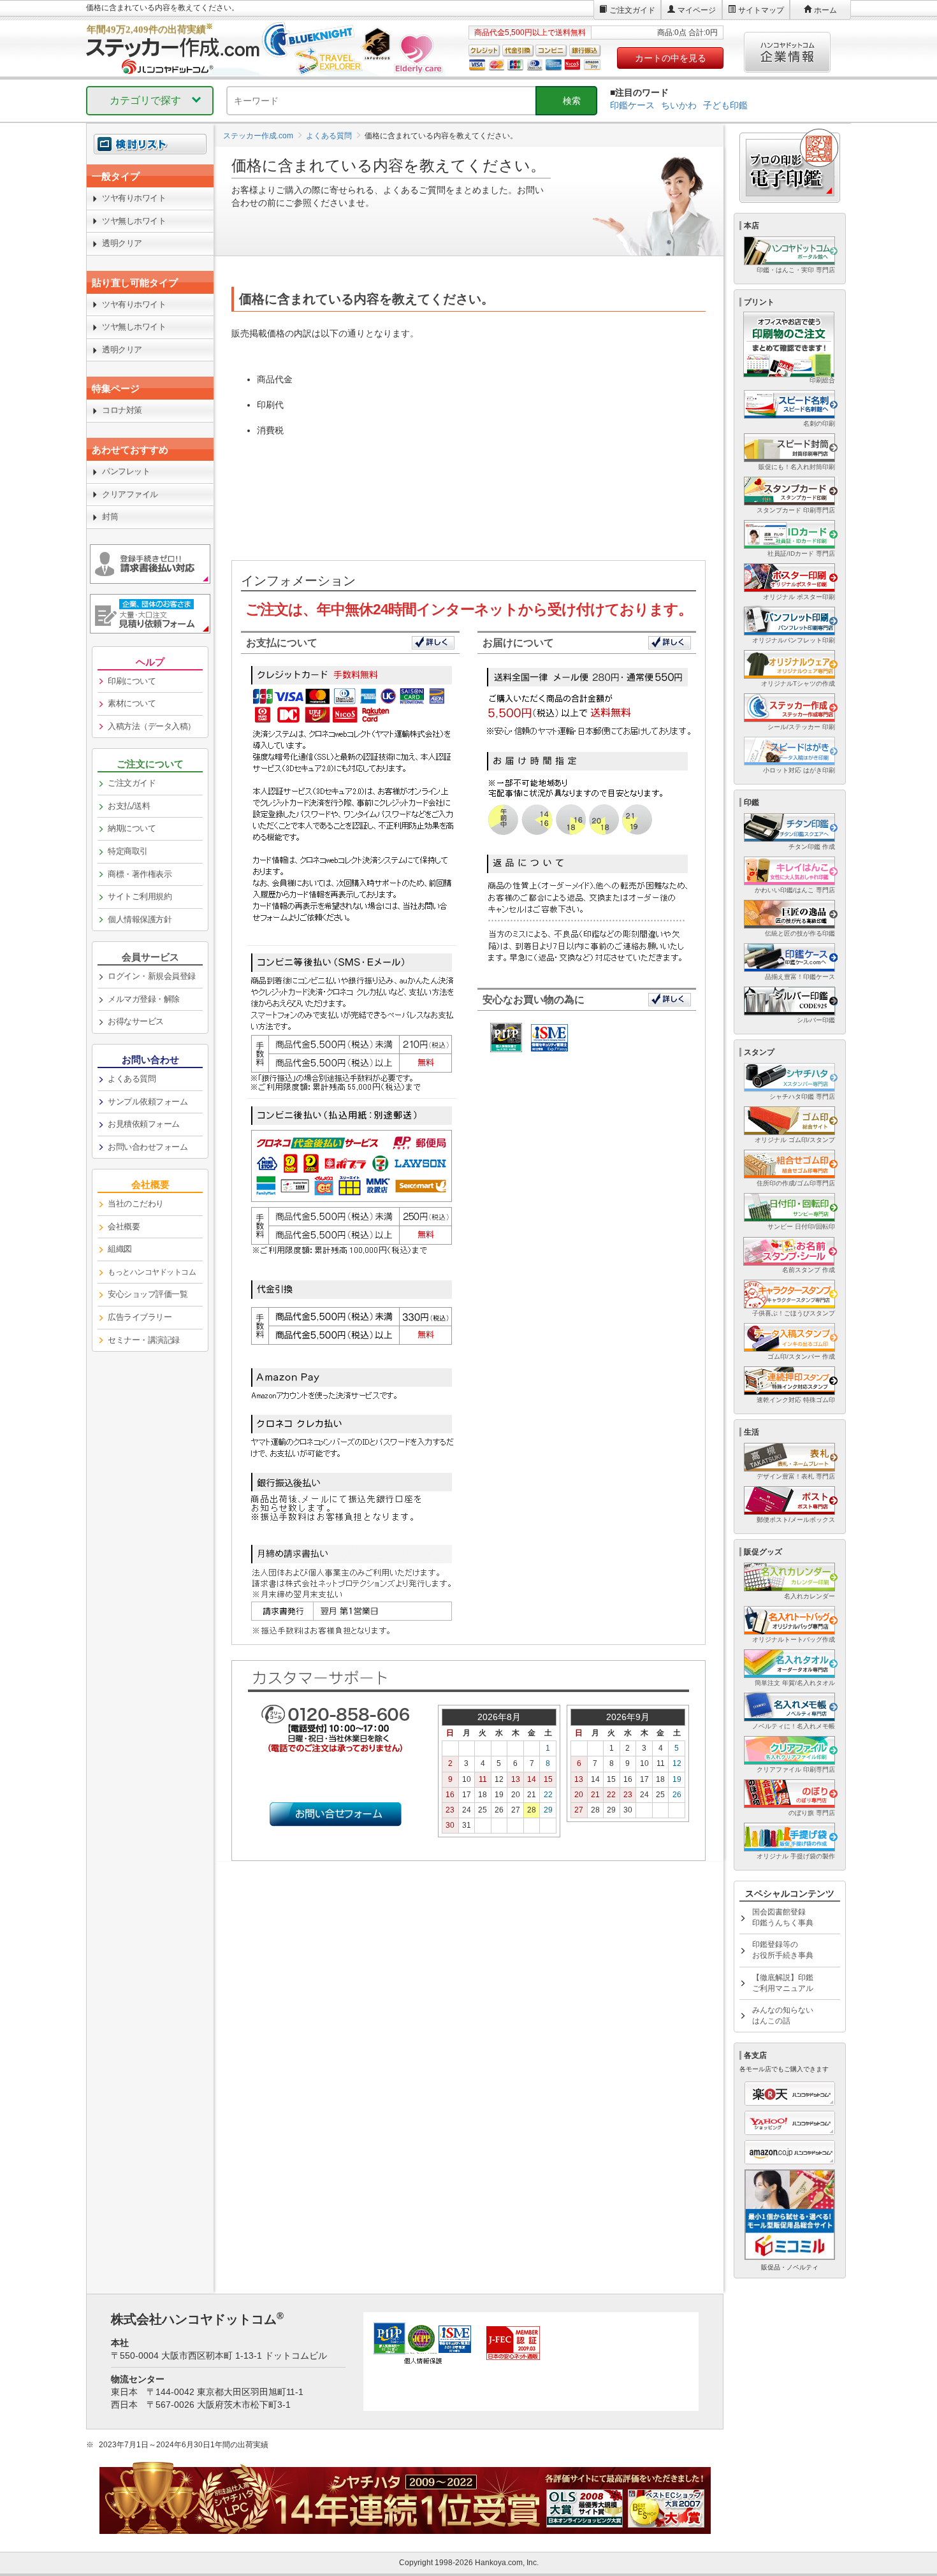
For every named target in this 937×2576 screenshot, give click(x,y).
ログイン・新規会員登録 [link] (152, 976)
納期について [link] (132, 828)
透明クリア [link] (122, 243)
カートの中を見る (671, 58)
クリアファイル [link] (130, 494)
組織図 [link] (120, 1249)
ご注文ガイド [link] (132, 783)
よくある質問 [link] (132, 1079)
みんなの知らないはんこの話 (783, 2015)
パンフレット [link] (126, 471)
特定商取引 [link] (128, 851)
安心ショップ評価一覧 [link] (148, 1294)
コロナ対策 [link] (122, 410)
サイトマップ (761, 10)
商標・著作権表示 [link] (140, 874)
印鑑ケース (632, 105)
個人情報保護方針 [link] (140, 919)
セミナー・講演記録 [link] (144, 1340)
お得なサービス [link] (136, 1021)
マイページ (697, 10)
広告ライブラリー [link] (140, 1317)
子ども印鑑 (725, 105)
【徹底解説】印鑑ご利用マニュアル (783, 1983)
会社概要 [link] (124, 1226)
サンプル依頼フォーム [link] (148, 1102)
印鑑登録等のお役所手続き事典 (783, 1950)
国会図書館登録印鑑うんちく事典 (783, 1917)
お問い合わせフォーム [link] (148, 1147)
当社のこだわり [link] (136, 1204)
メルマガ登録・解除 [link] (144, 999)
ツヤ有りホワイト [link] (134, 198)
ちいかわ (679, 105)
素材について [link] (132, 703)
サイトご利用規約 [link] (140, 896)
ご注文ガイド (632, 10)
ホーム (825, 10)
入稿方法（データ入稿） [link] (152, 726)
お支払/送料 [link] (129, 806)
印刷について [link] (132, 681)
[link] (150, 176)
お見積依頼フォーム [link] (144, 1124)
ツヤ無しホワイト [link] (134, 221)
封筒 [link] (110, 517)
